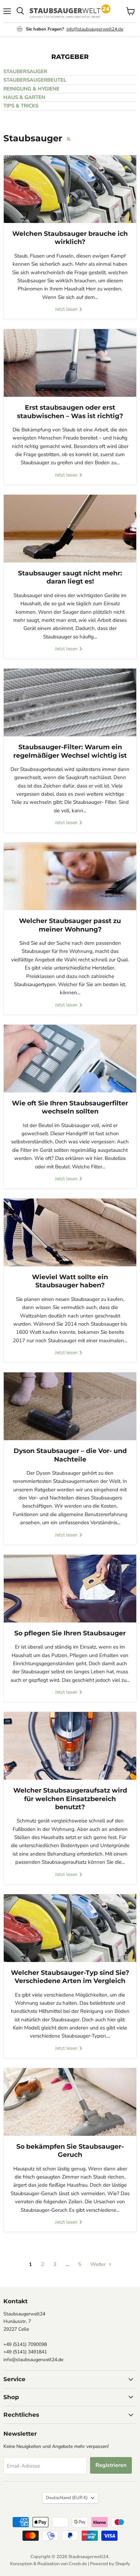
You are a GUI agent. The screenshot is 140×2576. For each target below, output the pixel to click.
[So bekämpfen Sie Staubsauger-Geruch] (70, 2102)
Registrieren (111, 2465)
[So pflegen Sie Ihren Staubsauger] (70, 1589)
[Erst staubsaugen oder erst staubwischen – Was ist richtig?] (70, 363)
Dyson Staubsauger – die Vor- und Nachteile (70, 1455)
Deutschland (67, 2498)
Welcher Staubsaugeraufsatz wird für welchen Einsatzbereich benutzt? (70, 1799)
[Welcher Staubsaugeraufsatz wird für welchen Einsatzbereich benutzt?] (70, 1746)
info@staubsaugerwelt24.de (95, 29)
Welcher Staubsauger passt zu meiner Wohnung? (70, 925)
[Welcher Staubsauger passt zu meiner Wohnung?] (70, 876)
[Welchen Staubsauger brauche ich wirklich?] (70, 189)
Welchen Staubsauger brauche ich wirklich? (70, 238)
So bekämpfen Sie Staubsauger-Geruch (70, 2151)
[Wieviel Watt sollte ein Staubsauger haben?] (70, 1232)
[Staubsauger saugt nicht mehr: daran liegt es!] (70, 529)
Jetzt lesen (67, 309)
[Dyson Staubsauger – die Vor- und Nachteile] (70, 1406)
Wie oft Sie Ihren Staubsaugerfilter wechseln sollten (70, 1107)
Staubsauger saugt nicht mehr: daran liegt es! (70, 577)
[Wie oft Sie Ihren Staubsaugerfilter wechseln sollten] (70, 1059)
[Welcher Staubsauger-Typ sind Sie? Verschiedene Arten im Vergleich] (70, 1928)
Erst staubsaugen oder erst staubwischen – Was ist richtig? (70, 412)
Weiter (99, 2264)
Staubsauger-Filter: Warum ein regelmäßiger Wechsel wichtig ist (70, 751)
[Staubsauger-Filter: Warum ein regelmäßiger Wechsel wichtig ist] (70, 702)
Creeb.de (78, 2564)
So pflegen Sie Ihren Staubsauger (70, 1633)
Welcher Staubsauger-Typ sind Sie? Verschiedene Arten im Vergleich (70, 1977)
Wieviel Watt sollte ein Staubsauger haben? (70, 1281)
